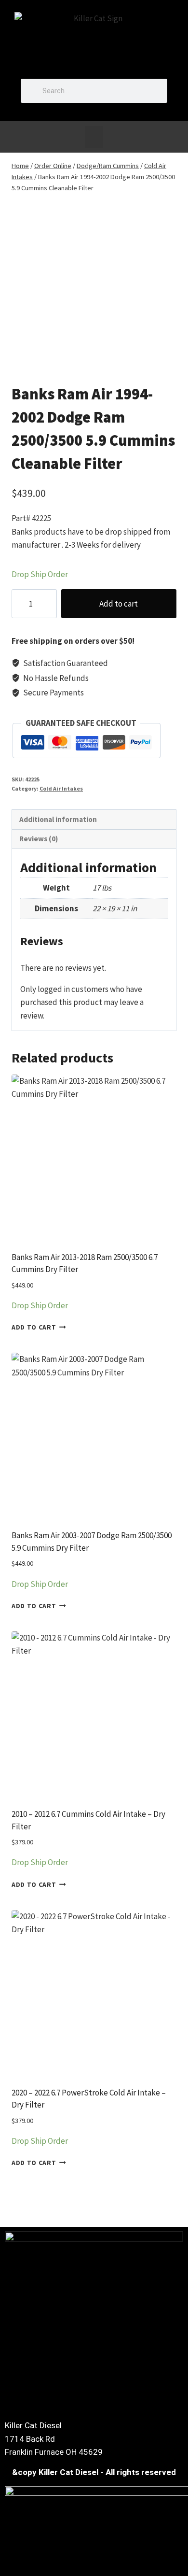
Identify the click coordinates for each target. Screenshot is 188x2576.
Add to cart (119, 604)
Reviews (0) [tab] (39, 839)
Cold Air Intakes (61, 788)
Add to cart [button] (34, 1327)
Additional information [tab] (58, 819)
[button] (94, 137)
